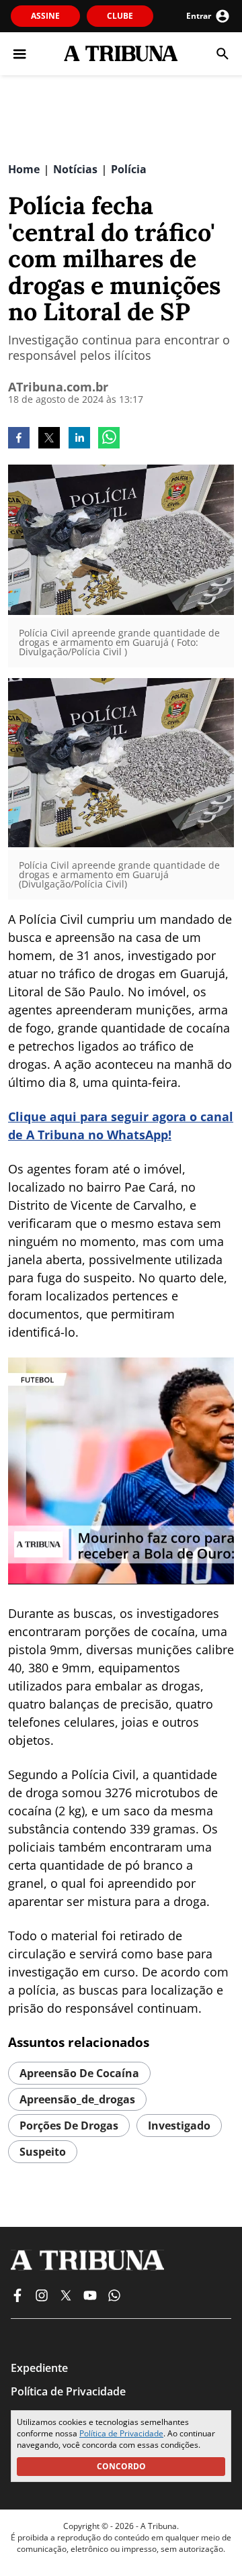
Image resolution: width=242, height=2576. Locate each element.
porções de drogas (69, 2126)
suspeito (43, 2152)
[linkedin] (79, 439)
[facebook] (19, 439)
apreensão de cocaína (79, 2073)
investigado (179, 2126)
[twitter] (49, 439)
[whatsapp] (109, 439)
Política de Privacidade (121, 2433)
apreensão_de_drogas (77, 2099)
